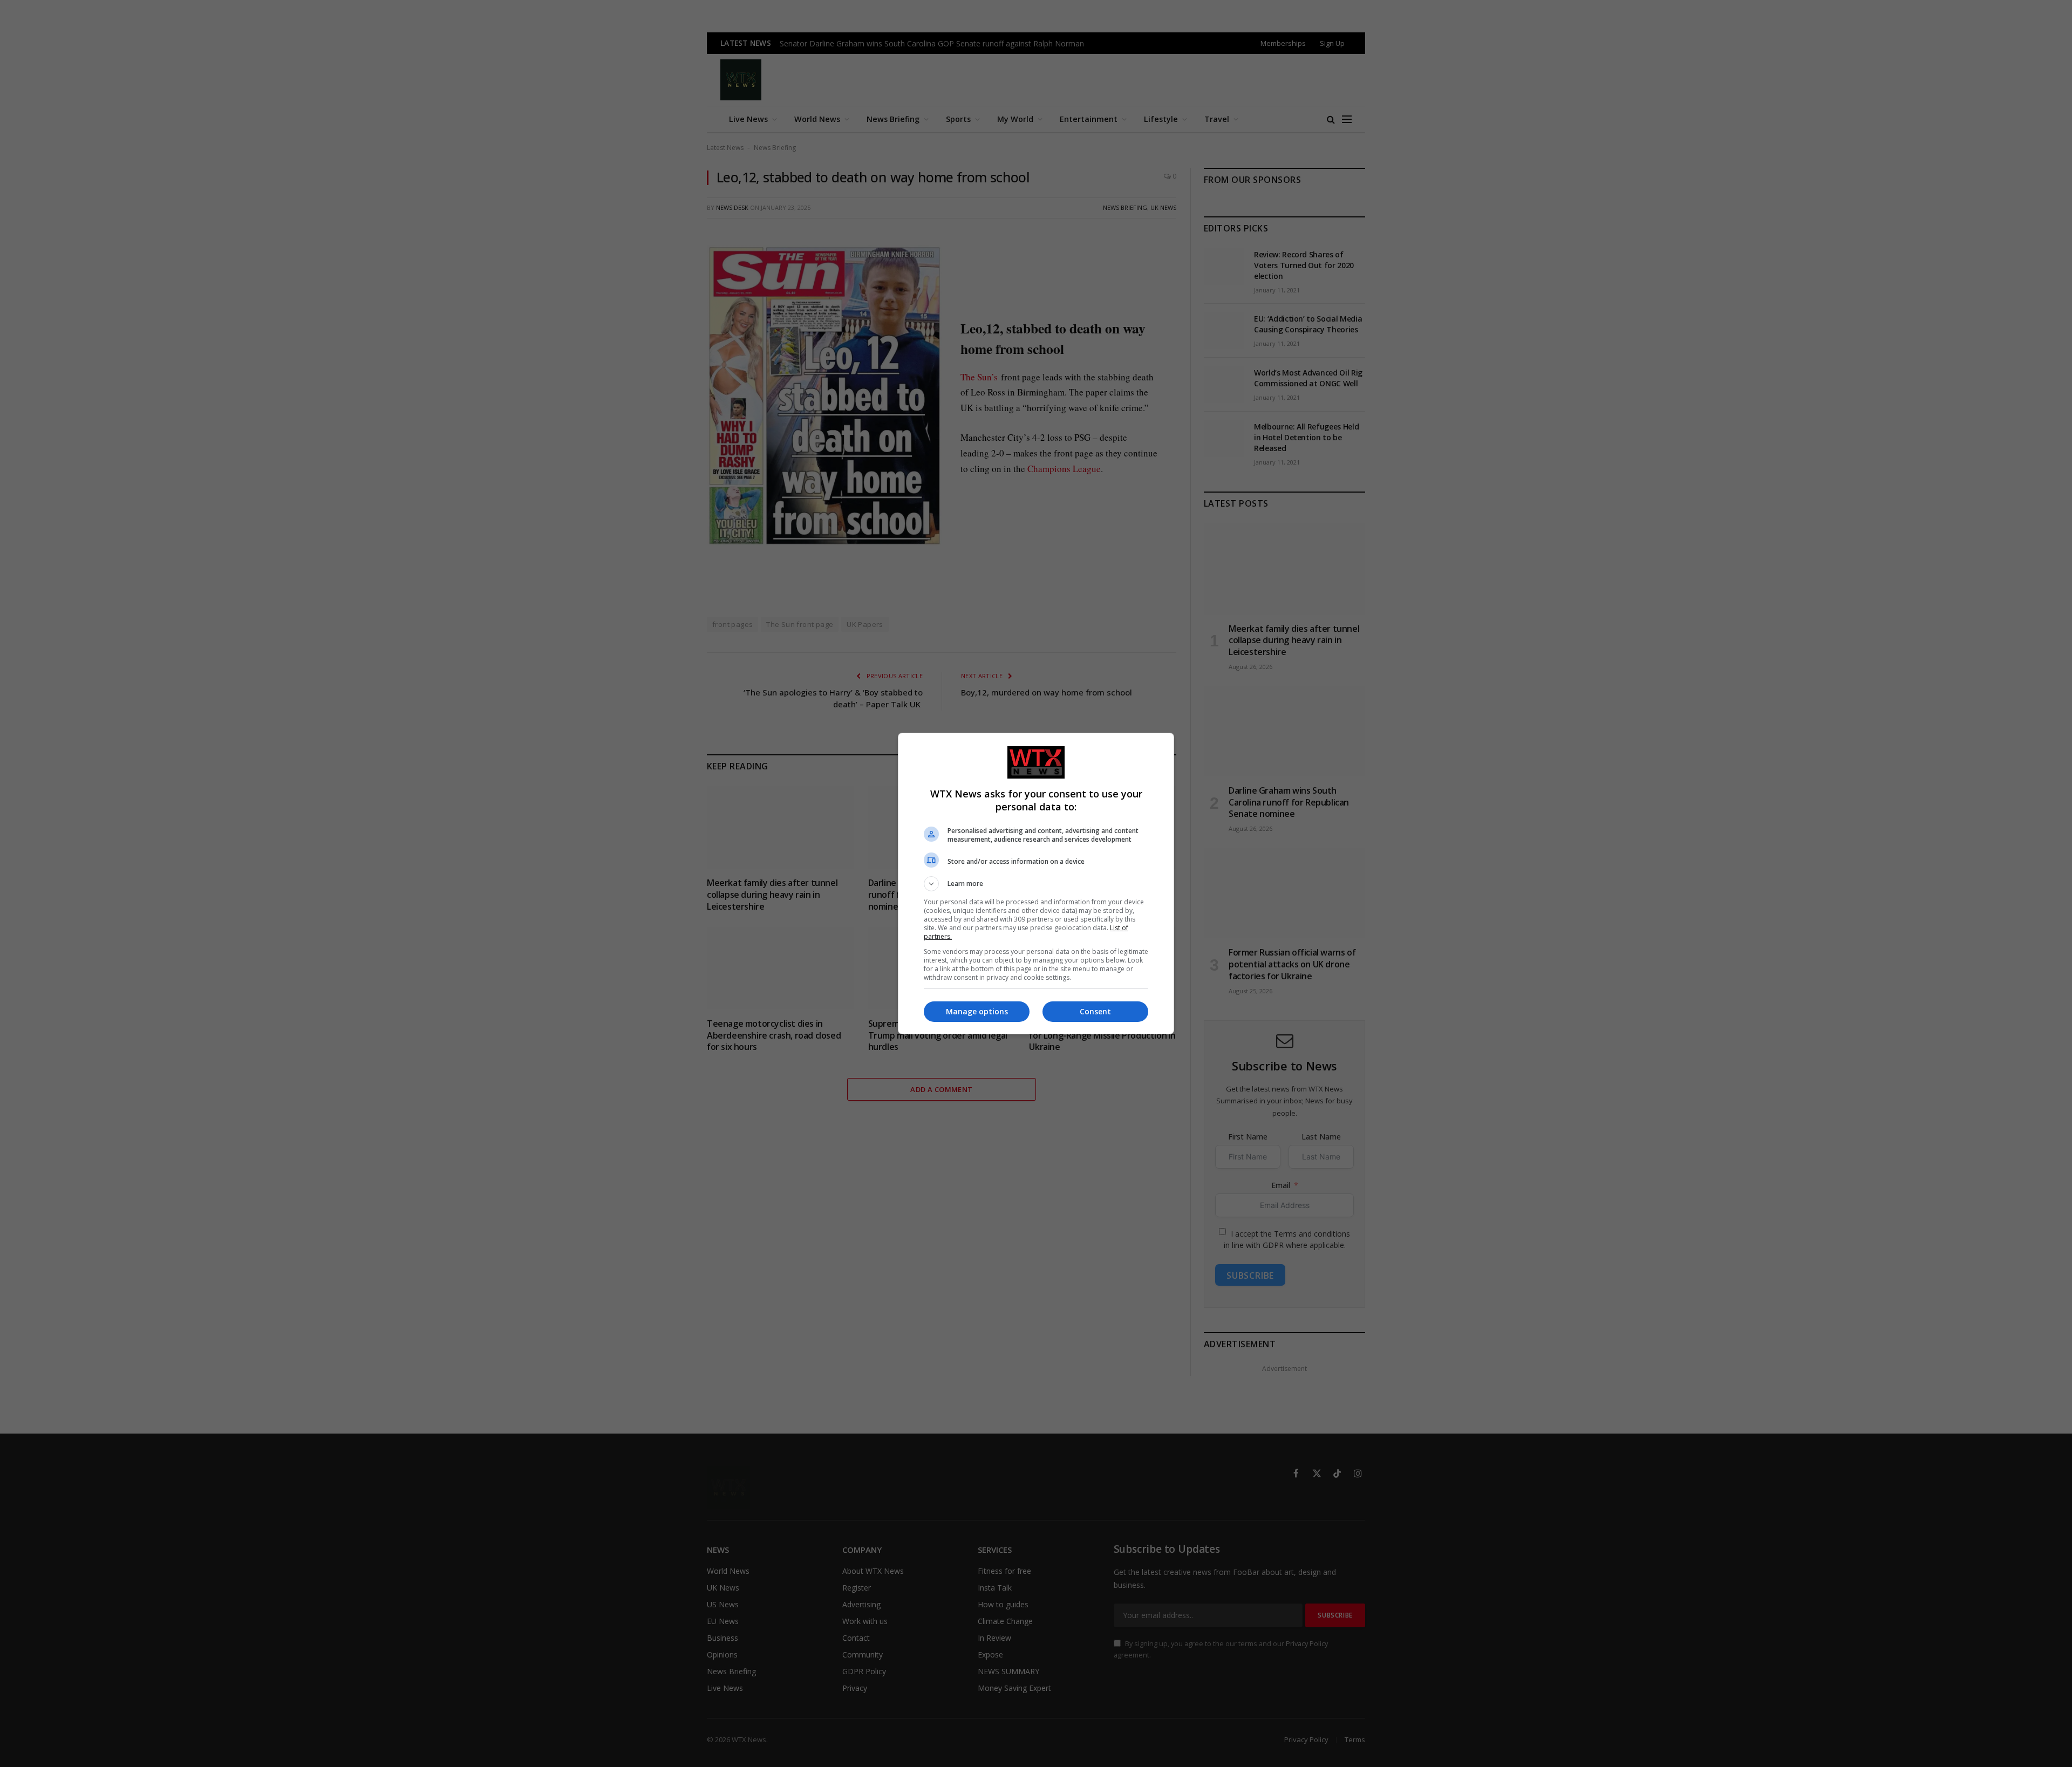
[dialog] (1036, 883)
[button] (1036, 884)
